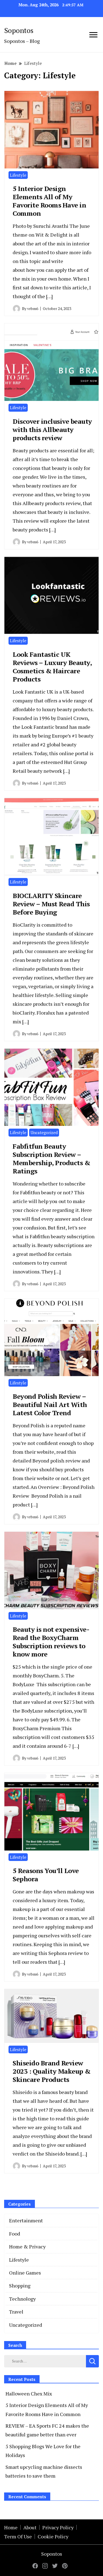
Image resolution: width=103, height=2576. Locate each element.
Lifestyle (18, 175)
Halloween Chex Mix (29, 2394)
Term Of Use (18, 2536)
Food (15, 2234)
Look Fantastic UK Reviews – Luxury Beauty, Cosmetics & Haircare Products (52, 667)
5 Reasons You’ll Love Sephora (46, 1875)
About (30, 2527)
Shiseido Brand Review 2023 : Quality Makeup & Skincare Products (52, 2071)
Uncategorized (44, 1132)
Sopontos (19, 30)
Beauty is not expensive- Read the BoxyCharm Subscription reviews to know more (51, 1642)
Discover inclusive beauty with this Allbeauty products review (52, 430)
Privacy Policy (58, 2527)
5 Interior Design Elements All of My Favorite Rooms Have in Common (49, 201)
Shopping (20, 2286)
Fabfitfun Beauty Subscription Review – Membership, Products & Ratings (51, 1159)
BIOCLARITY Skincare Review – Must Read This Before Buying (51, 904)
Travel (16, 2312)
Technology (22, 2299)
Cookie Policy (53, 2536)
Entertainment (26, 2220)
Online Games (25, 2273)
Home (11, 2527)
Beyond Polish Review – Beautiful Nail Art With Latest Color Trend (50, 1405)
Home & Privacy (27, 2247)
